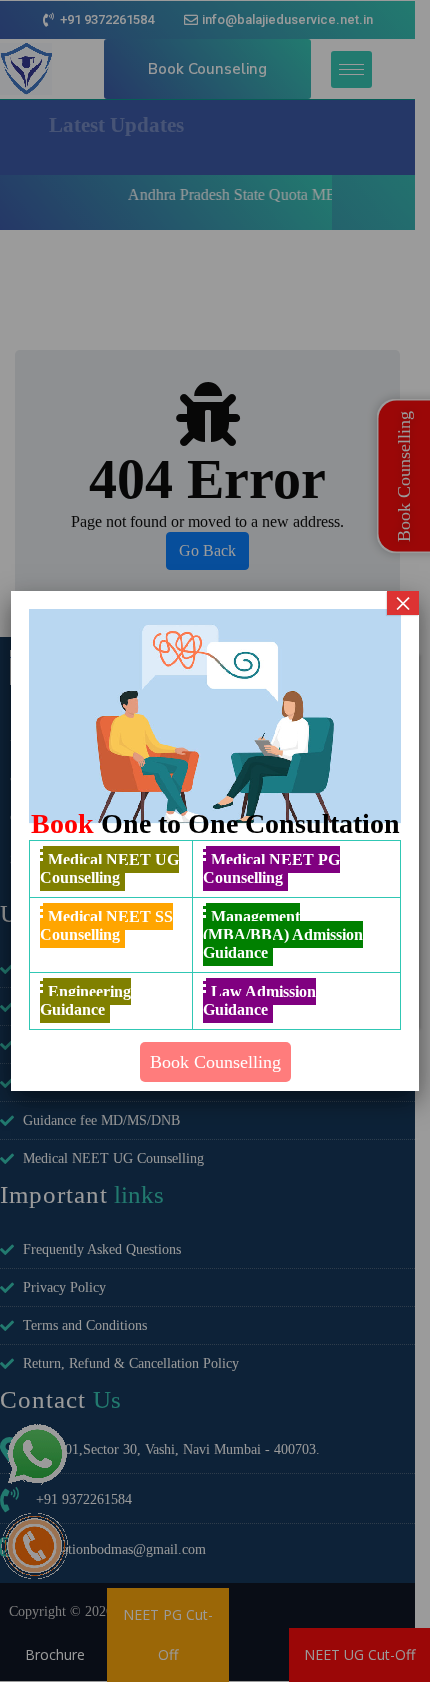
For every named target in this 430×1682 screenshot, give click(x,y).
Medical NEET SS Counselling (106, 925)
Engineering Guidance (85, 1000)
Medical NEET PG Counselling (271, 868)
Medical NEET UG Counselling (109, 868)
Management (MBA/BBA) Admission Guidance (283, 934)
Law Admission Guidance (259, 1000)
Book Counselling (215, 1062)
